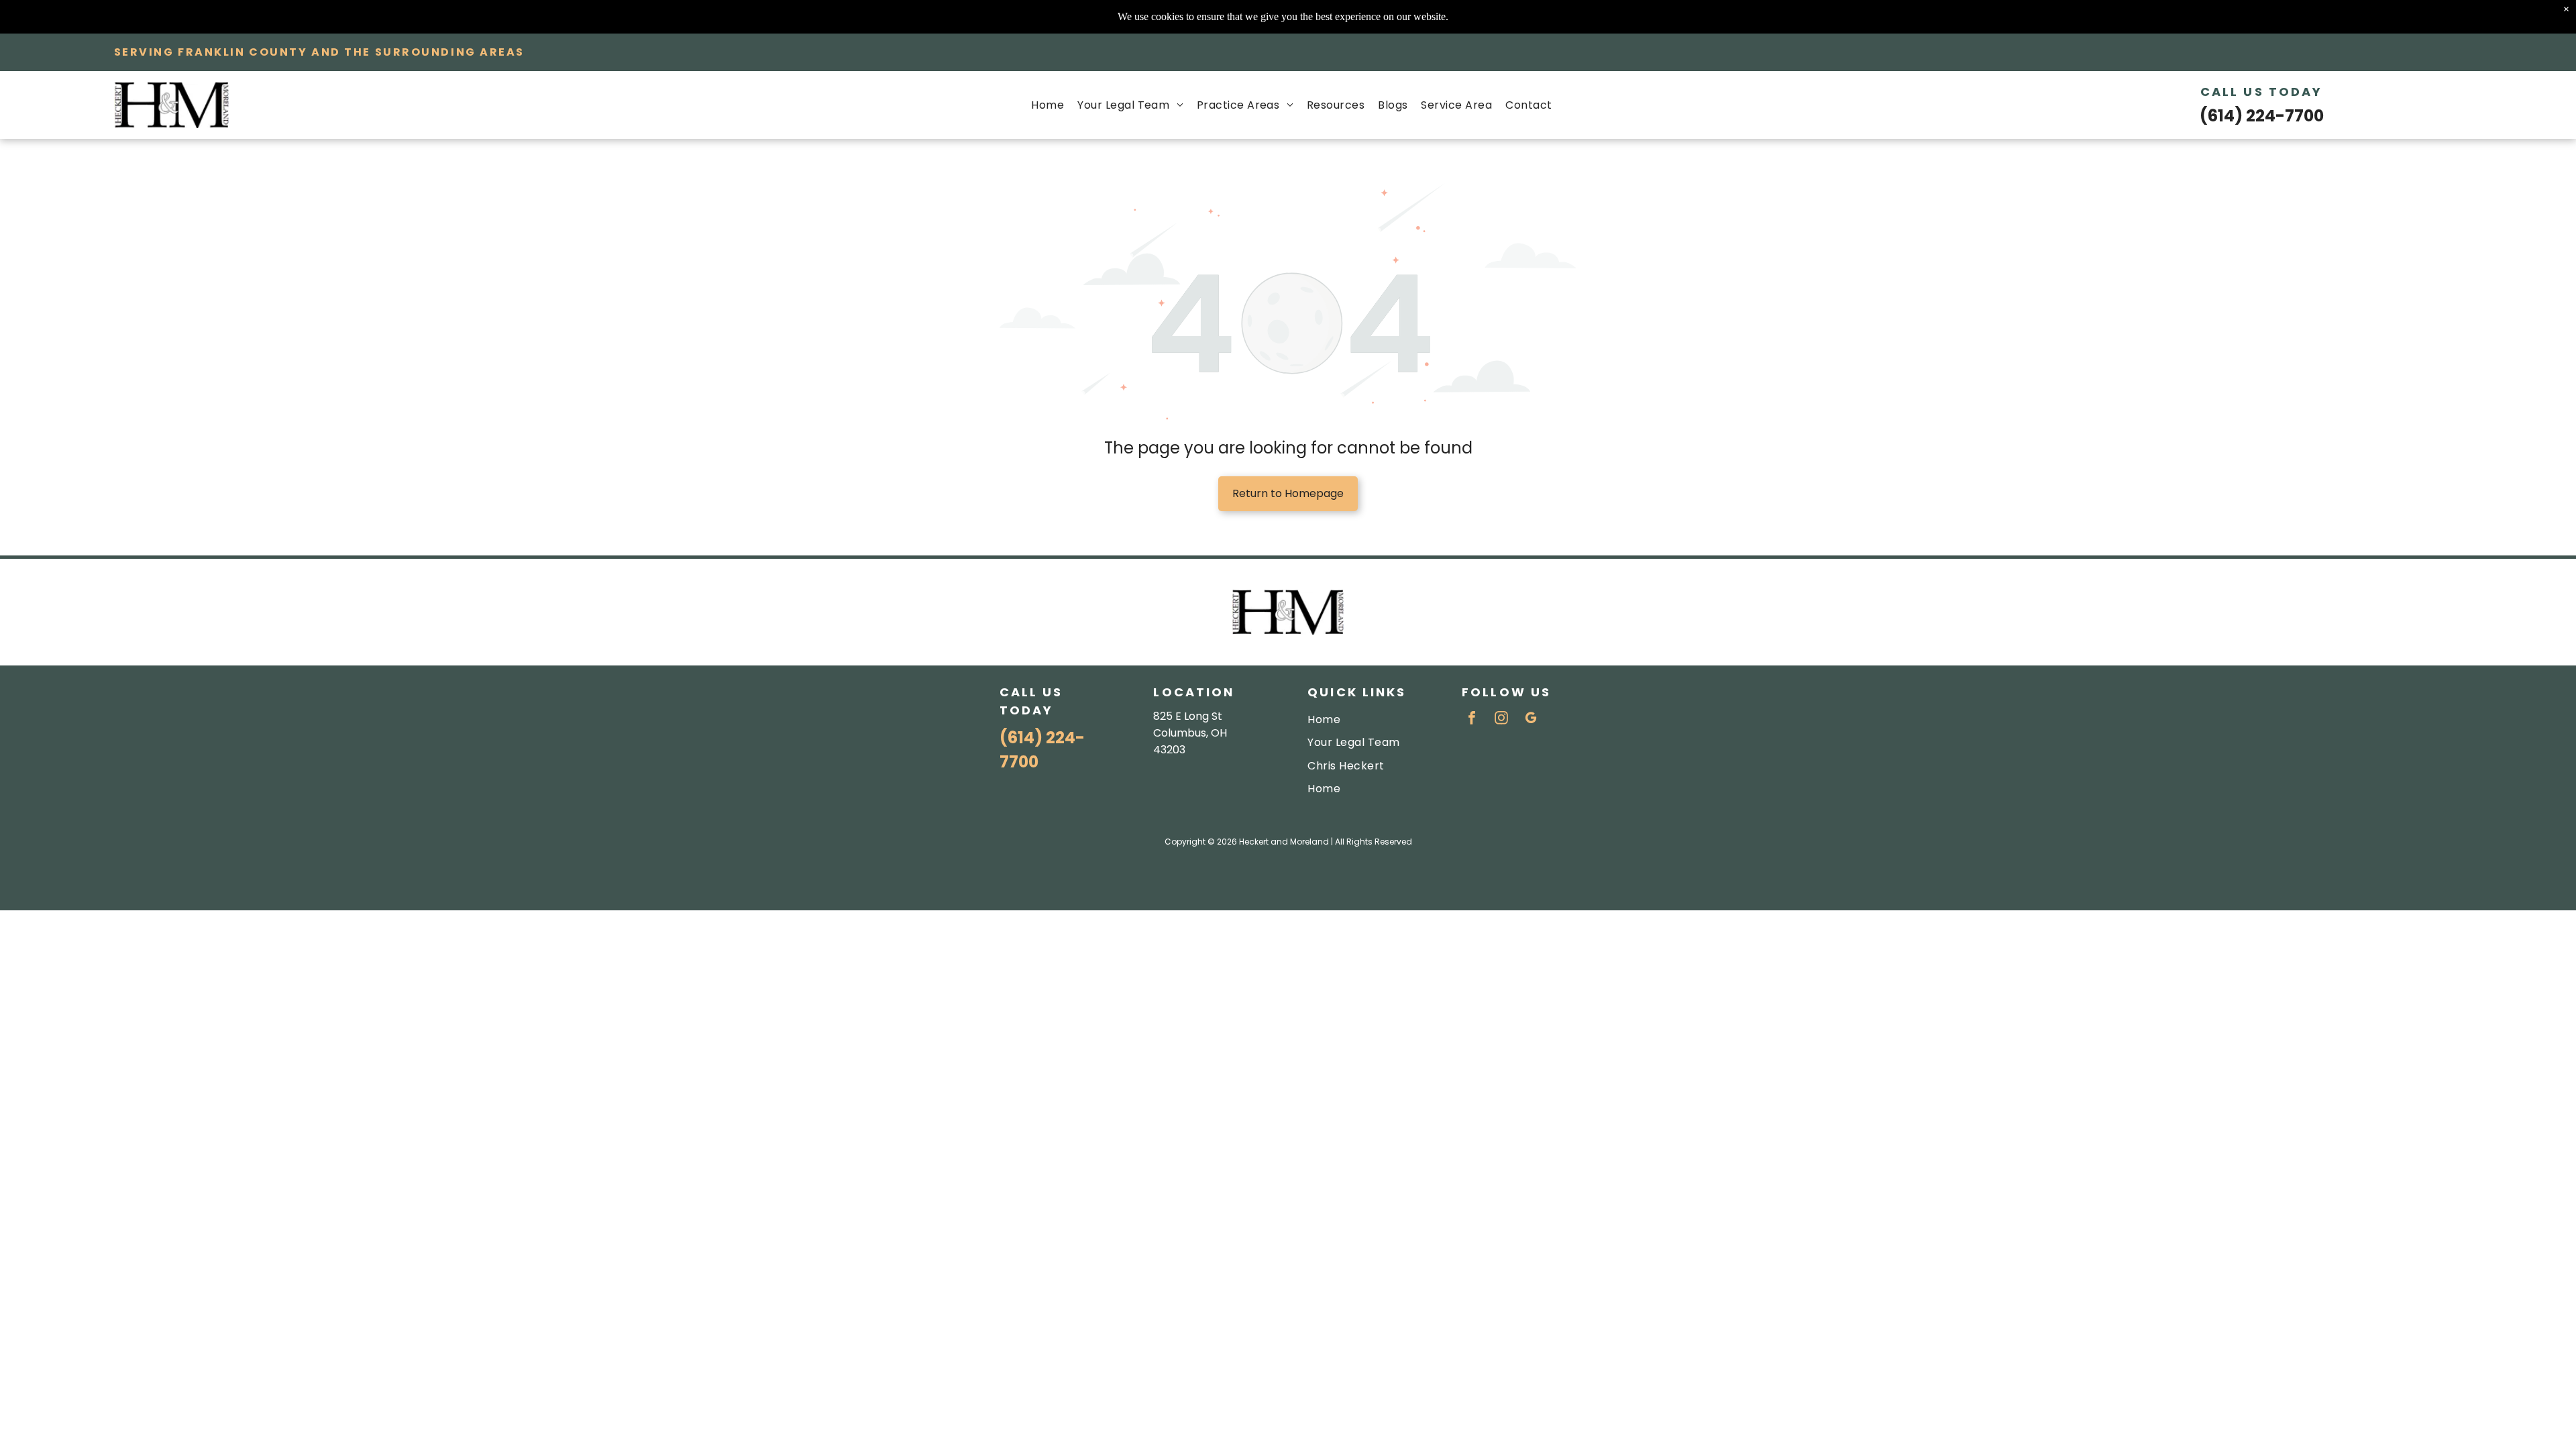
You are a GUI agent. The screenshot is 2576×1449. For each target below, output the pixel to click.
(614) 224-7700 (2262, 116)
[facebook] (1472, 719)
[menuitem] (1048, 105)
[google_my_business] (1531, 719)
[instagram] (1501, 719)
